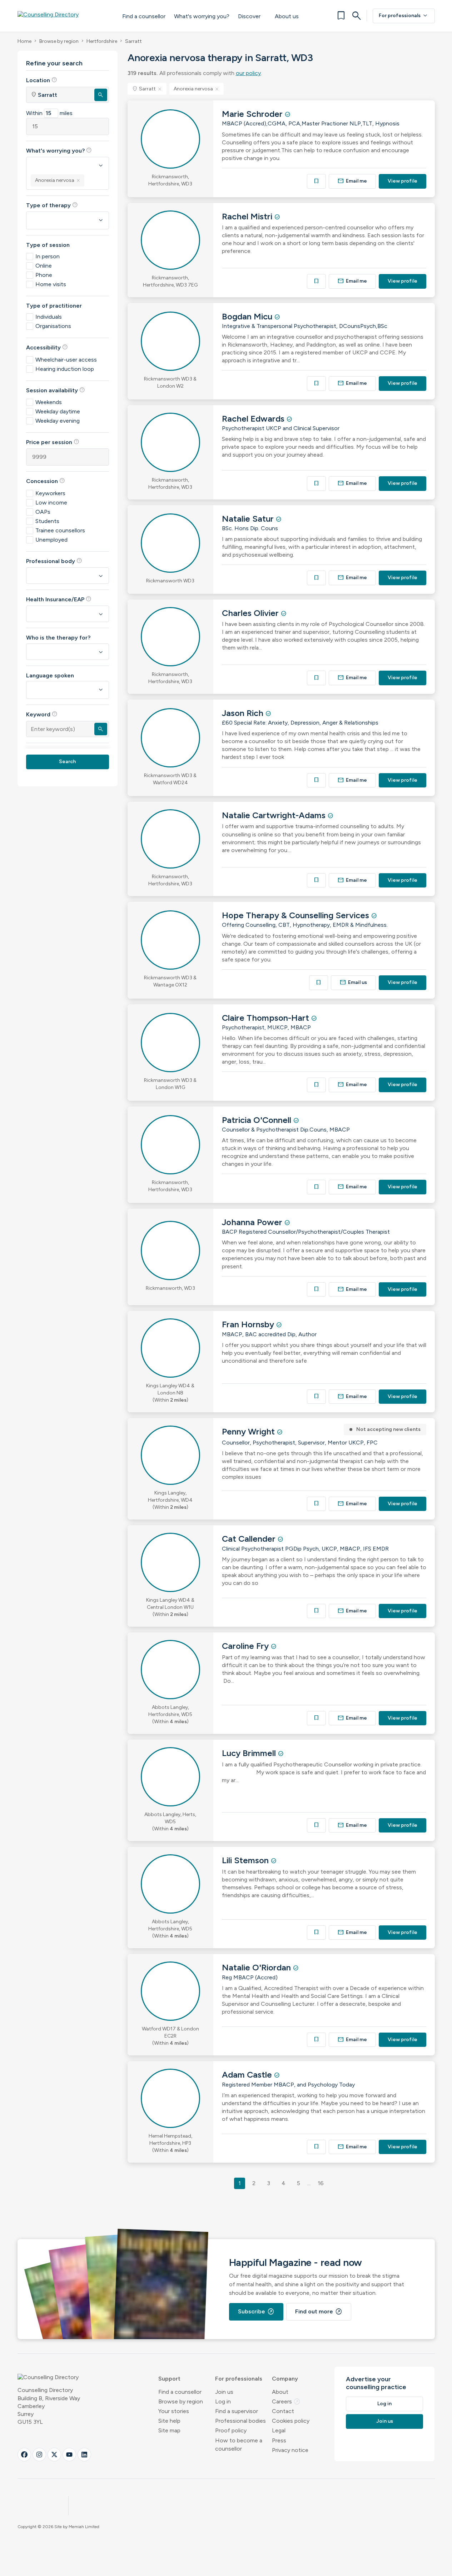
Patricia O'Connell (258, 1120)
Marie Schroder (253, 114)
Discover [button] (249, 16)
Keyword (42, 714)
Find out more (319, 2312)
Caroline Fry (246, 1646)
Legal (279, 2430)
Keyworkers (50, 493)
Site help (169, 2421)
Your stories (174, 2411)
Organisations (53, 326)
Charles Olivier (251, 613)
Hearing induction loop (65, 369)
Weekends (49, 402)
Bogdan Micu (248, 316)
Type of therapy (52, 205)
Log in (223, 2401)
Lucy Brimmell (250, 1753)
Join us (224, 2392)
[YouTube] (69, 2455)
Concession (46, 481)
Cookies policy (291, 2421)
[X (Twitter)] (54, 2455)
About (280, 2392)
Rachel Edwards (254, 419)
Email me (352, 181)
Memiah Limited (84, 2527)
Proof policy (231, 2430)
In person (48, 256)
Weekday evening (58, 421)
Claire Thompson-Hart (267, 1018)
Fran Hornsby (249, 1324)
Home (24, 41)
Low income (51, 503)
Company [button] (285, 2379)
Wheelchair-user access (66, 360)
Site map (169, 2430)
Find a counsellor (144, 16)
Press (279, 2440)
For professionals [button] (239, 2379)
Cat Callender (250, 1539)
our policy (248, 73)
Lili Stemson (246, 1860)
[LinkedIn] (84, 2455)
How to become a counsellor (239, 2445)
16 (321, 2183)
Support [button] (169, 2379)
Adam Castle (248, 2075)
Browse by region (59, 41)
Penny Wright (249, 1431)
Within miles (49, 113)
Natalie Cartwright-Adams (275, 815)
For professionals (404, 16)
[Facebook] (24, 2455)
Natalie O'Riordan (257, 1967)
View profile (403, 181)
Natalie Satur (249, 519)
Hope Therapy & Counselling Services (297, 915)
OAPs (43, 512)
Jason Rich (244, 713)
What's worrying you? (202, 16)
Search (67, 762)
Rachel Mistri (248, 216)
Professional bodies (240, 2421)
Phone (44, 275)
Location (42, 80)
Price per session (53, 442)
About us (287, 16)
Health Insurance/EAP (59, 599)
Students (47, 521)
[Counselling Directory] (63, 16)
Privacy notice (290, 2450)
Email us (353, 982)
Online (44, 266)
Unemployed (51, 540)
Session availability (56, 390)
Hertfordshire (102, 41)
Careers (286, 2401)
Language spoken (50, 675)
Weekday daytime (58, 411)
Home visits (51, 284)
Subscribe (256, 2312)
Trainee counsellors (60, 530)
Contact (283, 2411)
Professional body (54, 561)
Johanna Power (253, 1222)
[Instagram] (39, 2455)
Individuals (49, 317)
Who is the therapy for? (58, 638)
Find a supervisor (237, 2411)
